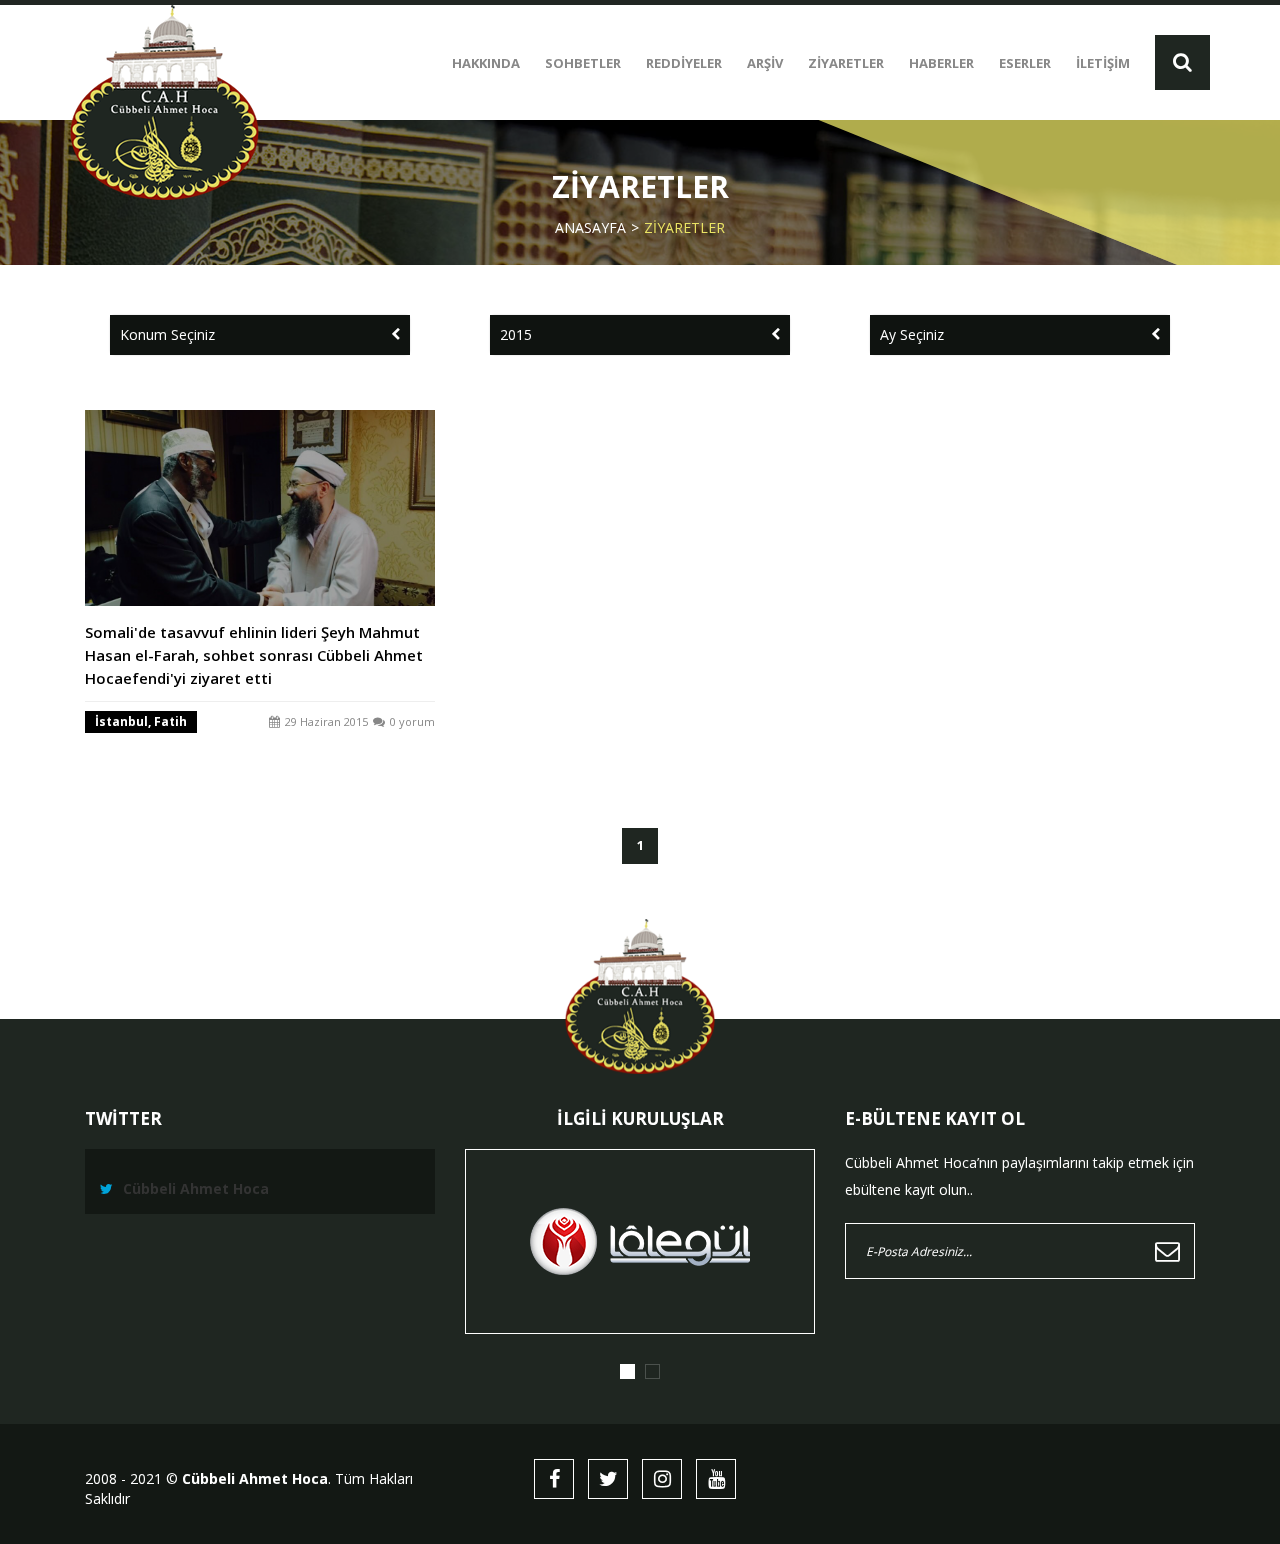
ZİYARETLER (846, 63)
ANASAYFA (590, 227)
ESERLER (1025, 63)
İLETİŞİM (1103, 63)
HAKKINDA (486, 63)
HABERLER (941, 63)
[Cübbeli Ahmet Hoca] (164, 102)
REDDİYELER (684, 63)
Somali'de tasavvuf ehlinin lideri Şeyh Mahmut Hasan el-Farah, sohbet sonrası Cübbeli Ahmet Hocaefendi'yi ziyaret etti (254, 655)
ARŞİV (765, 63)
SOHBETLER (583, 63)
